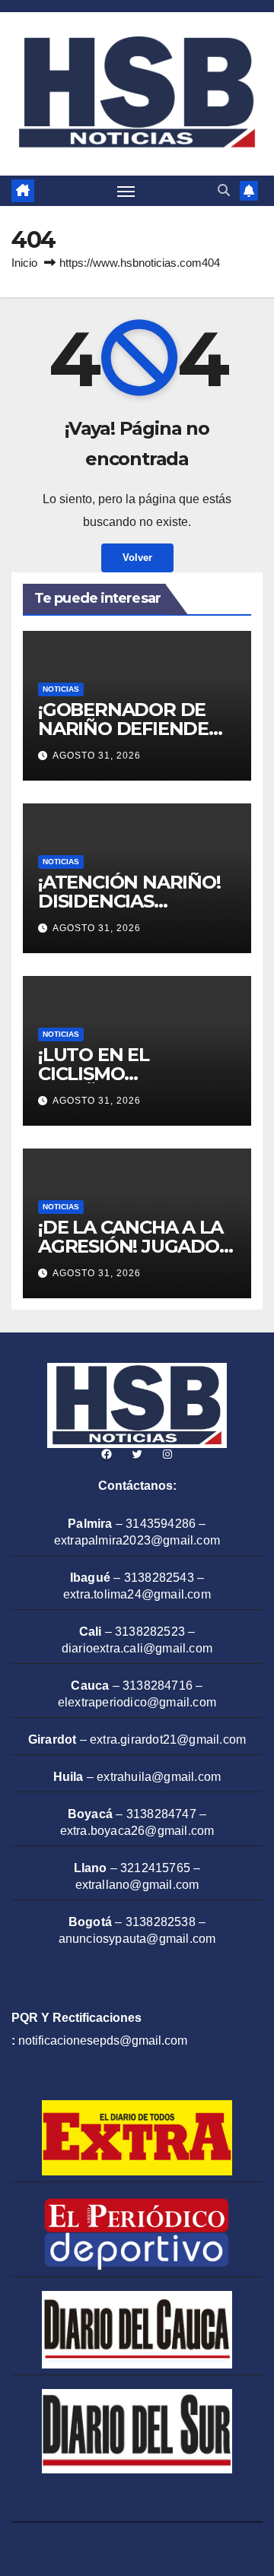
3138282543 (159, 1578)
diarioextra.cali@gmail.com (137, 1648)
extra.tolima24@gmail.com (137, 1594)
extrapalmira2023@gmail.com (137, 1540)
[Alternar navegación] (126, 191)
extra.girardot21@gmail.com (168, 1740)
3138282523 (150, 1632)
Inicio (24, 263)
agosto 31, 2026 (97, 756)
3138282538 (161, 1922)
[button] (224, 190)
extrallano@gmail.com (137, 1885)
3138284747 (161, 1814)
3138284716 (158, 1686)
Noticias (61, 689)
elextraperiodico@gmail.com (137, 1702)
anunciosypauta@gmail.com (137, 1939)
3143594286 (161, 1524)
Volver (137, 558)
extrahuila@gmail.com (159, 1777)
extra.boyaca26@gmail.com (137, 1831)
